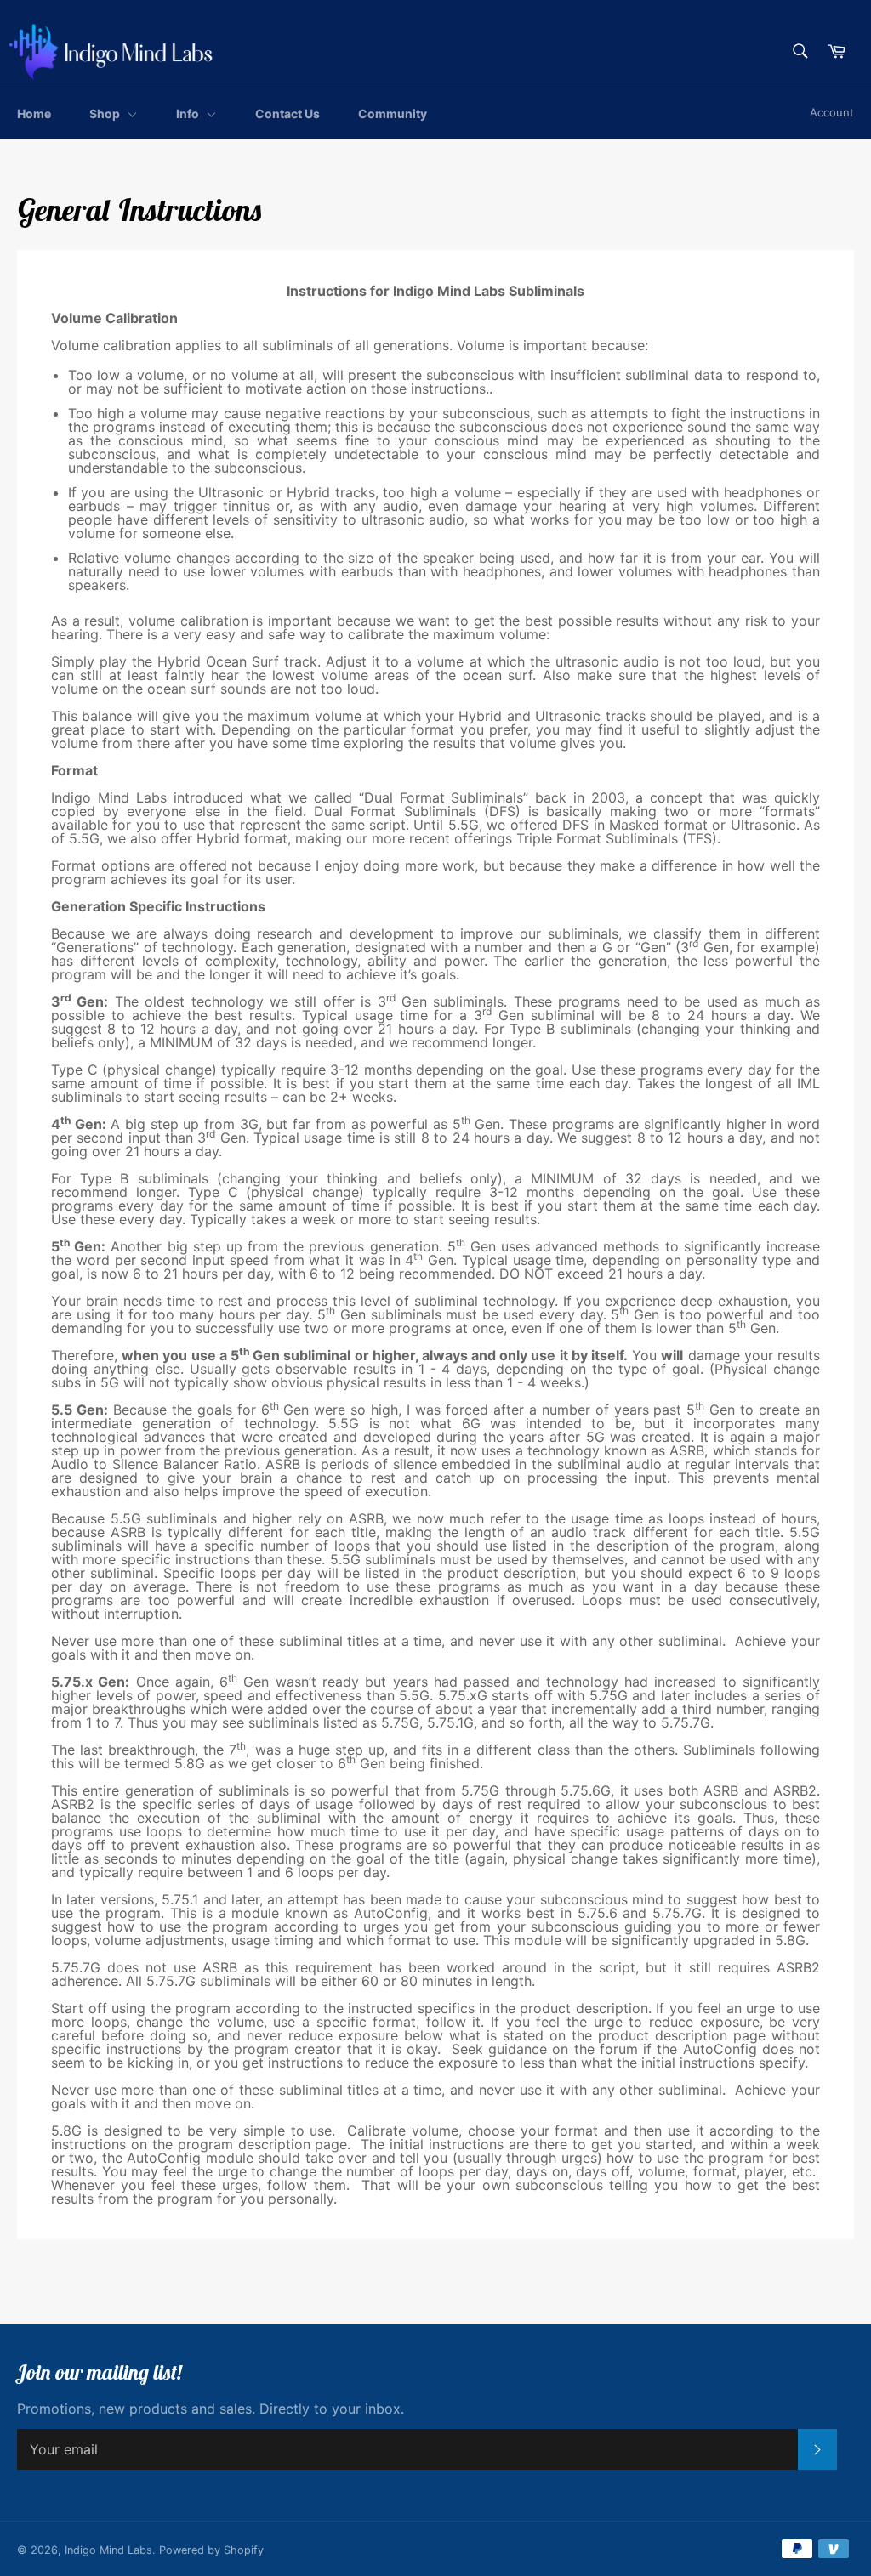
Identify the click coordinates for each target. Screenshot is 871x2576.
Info (189, 113)
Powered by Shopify (211, 2550)
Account (832, 112)
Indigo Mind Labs (108, 2550)
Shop (106, 113)
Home (34, 113)
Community (393, 113)
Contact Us (287, 113)
